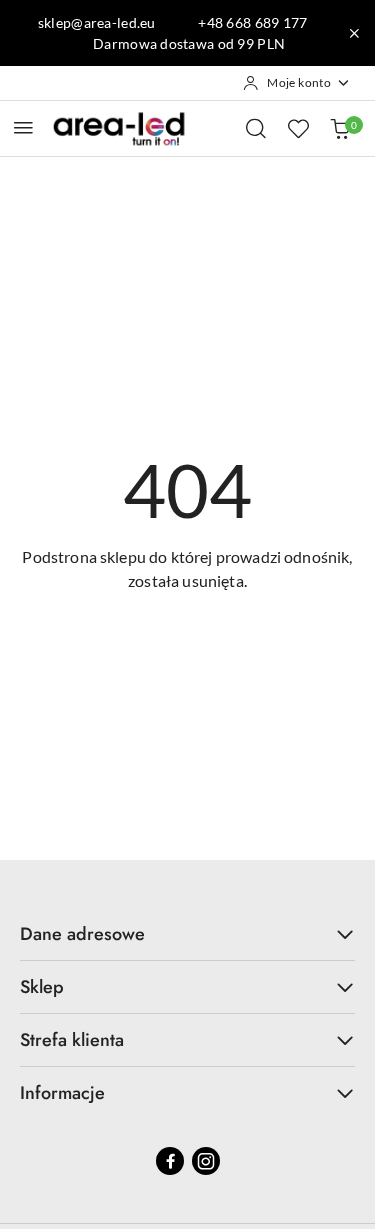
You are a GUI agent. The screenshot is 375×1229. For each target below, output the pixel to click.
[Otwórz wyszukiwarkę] (256, 128)
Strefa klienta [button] (72, 1040)
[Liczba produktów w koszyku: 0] (340, 128)
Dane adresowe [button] (82, 934)
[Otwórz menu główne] (23, 127)
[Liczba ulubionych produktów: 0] (298, 128)
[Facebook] (170, 1161)
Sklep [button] (42, 987)
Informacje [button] (62, 1093)
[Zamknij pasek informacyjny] (354, 33)
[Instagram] (206, 1161)
